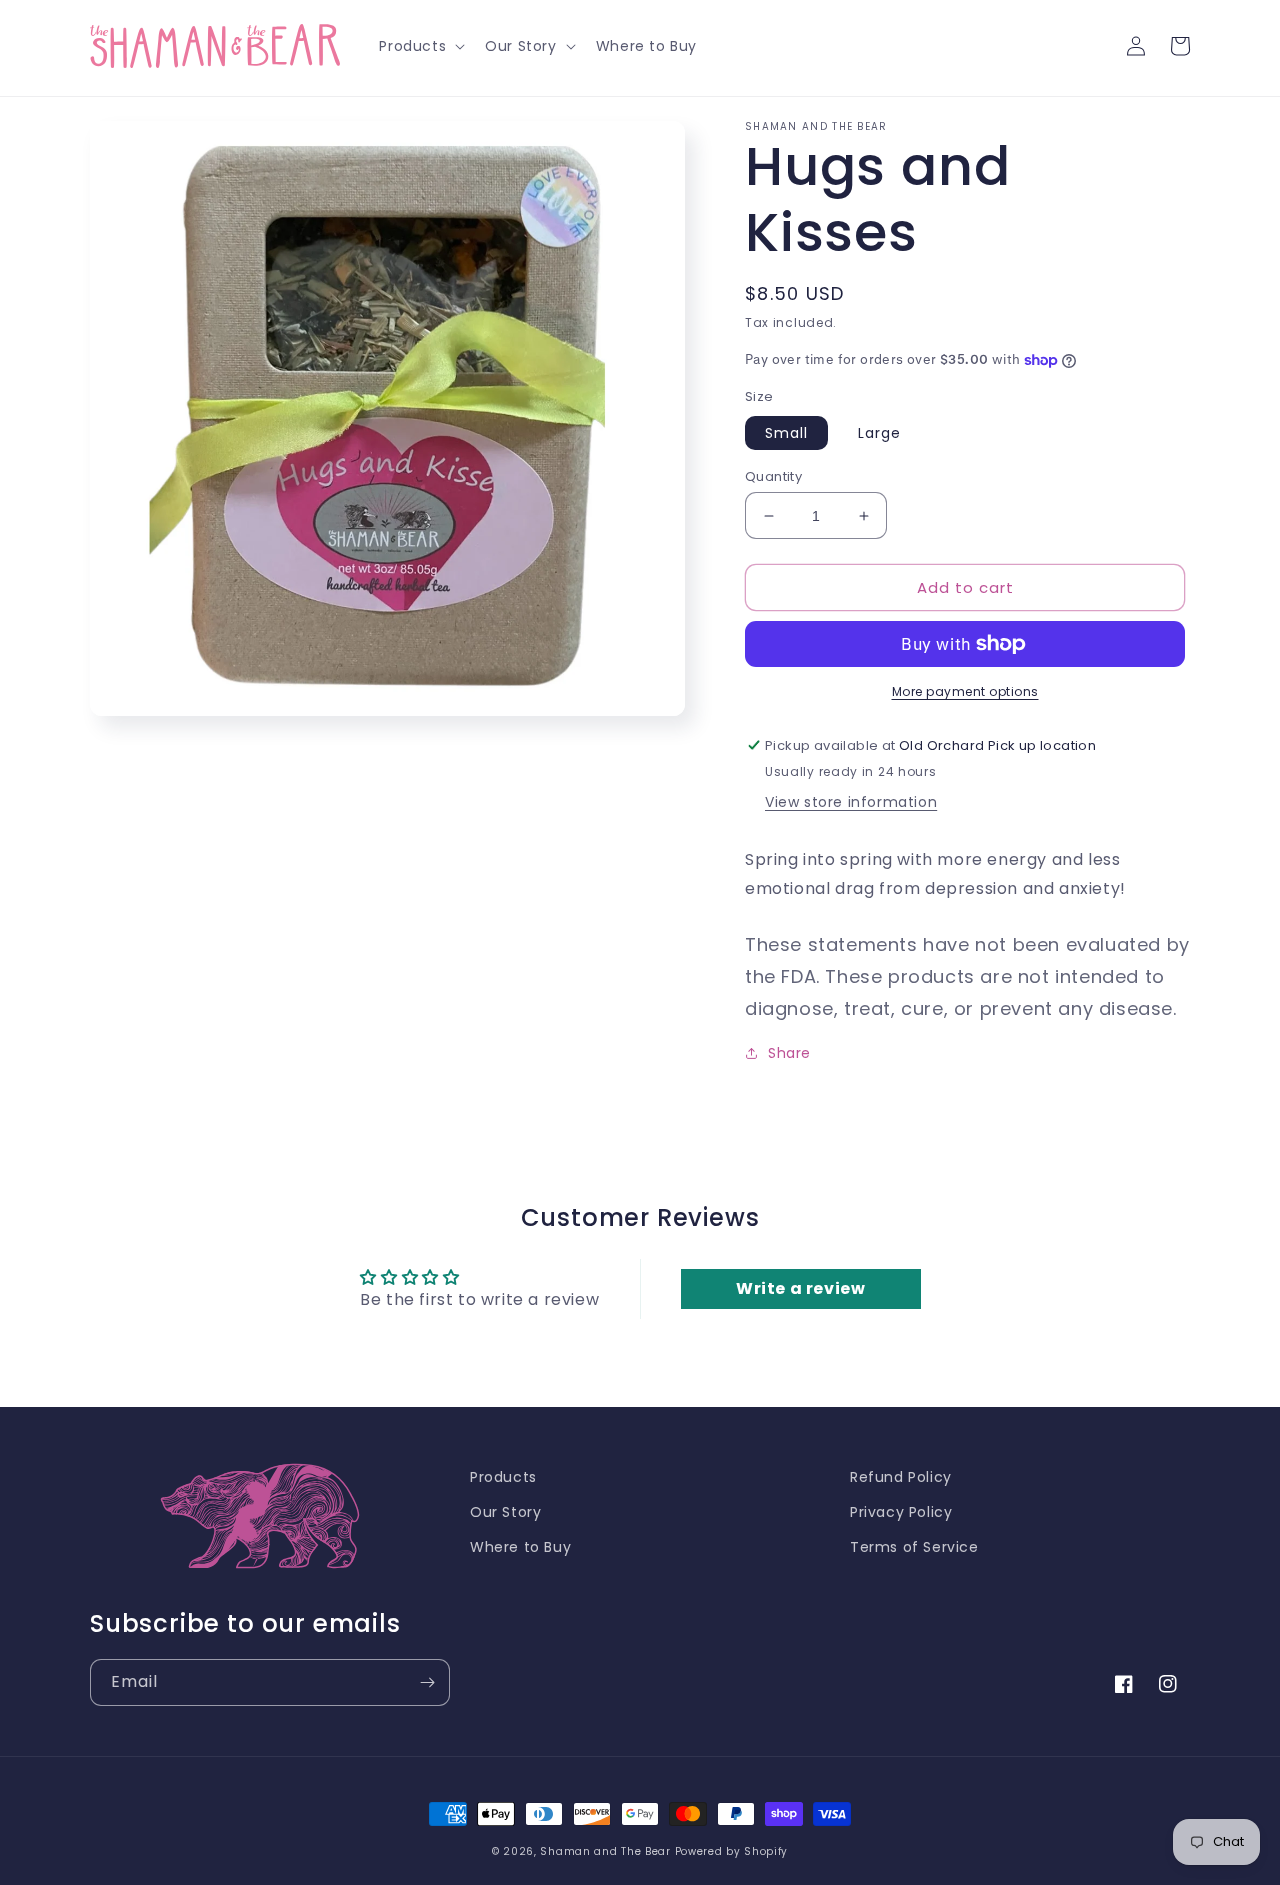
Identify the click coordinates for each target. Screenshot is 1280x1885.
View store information (851, 802)
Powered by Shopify (732, 1851)
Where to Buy (520, 1547)
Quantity (773, 476)
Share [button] (789, 1053)
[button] (420, 46)
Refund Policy (901, 1477)
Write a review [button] (800, 1288)
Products (503, 1477)
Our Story (505, 1512)
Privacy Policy (901, 1512)
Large (879, 433)
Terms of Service (914, 1547)
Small (786, 433)
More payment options (965, 691)
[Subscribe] (427, 1682)
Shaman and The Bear (605, 1851)
